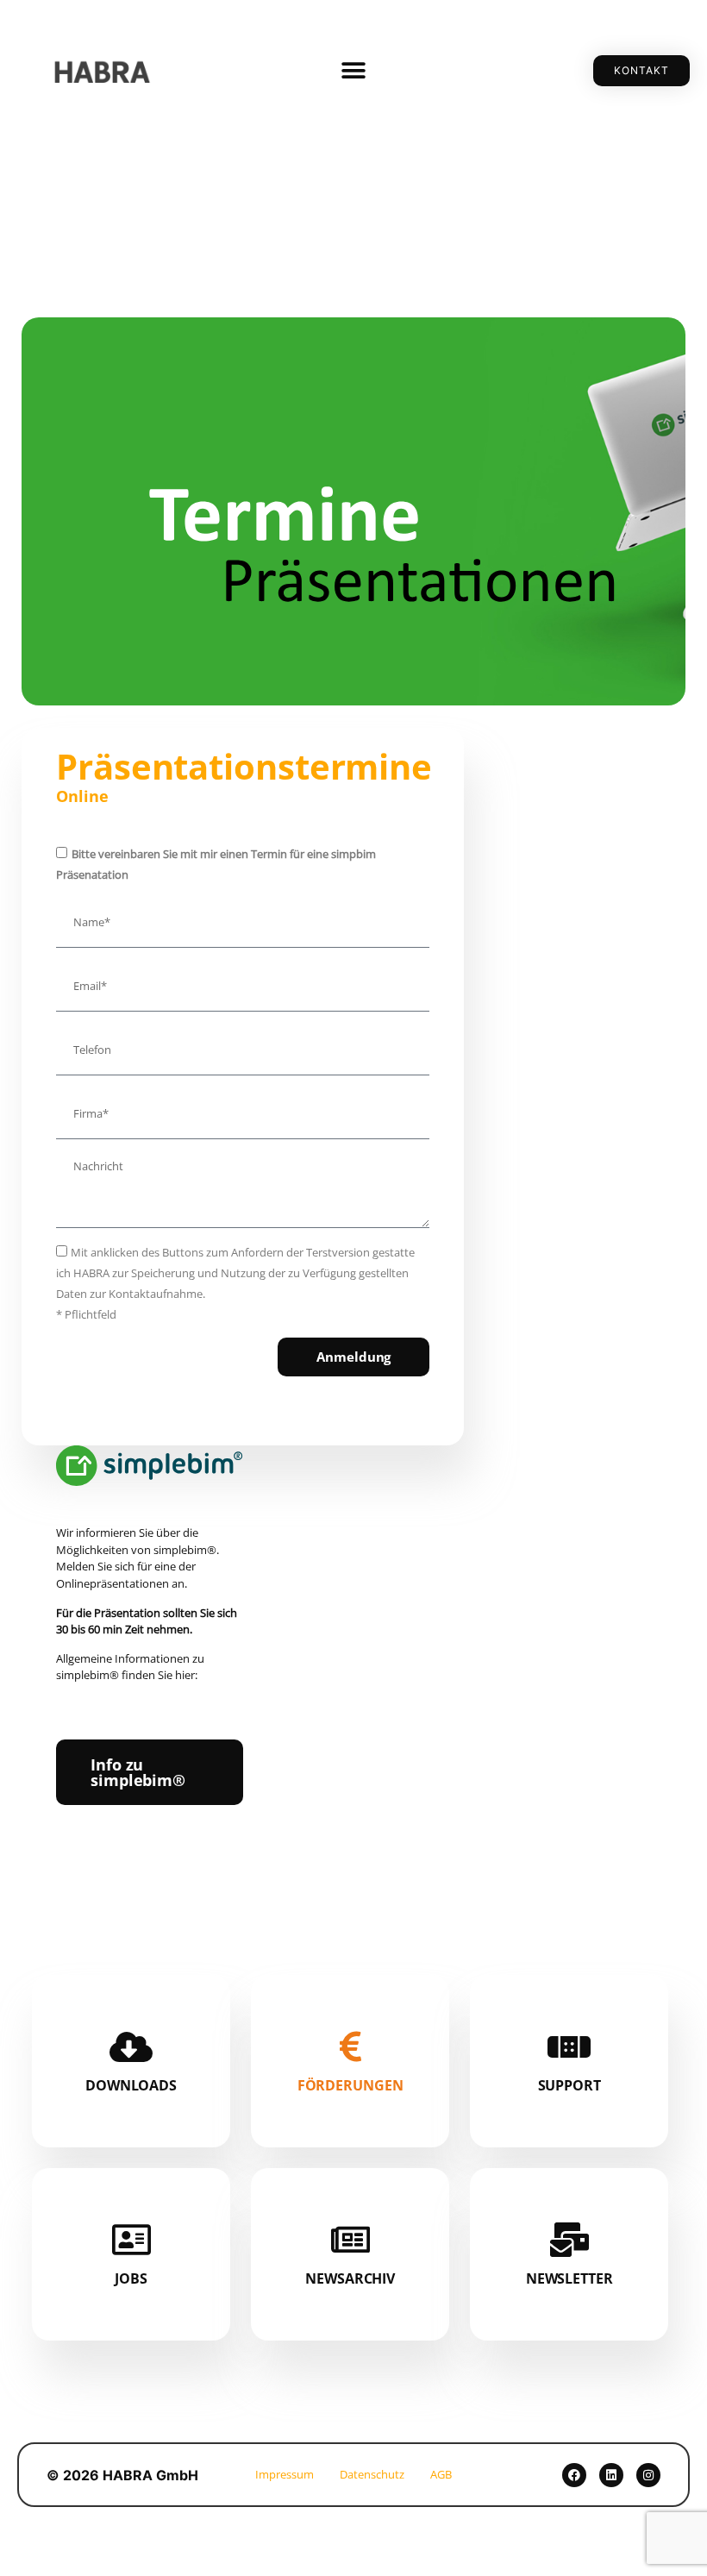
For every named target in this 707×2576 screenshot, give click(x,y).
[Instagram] (648, 2475)
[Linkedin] (611, 2475)
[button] (354, 71)
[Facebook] (574, 2475)
